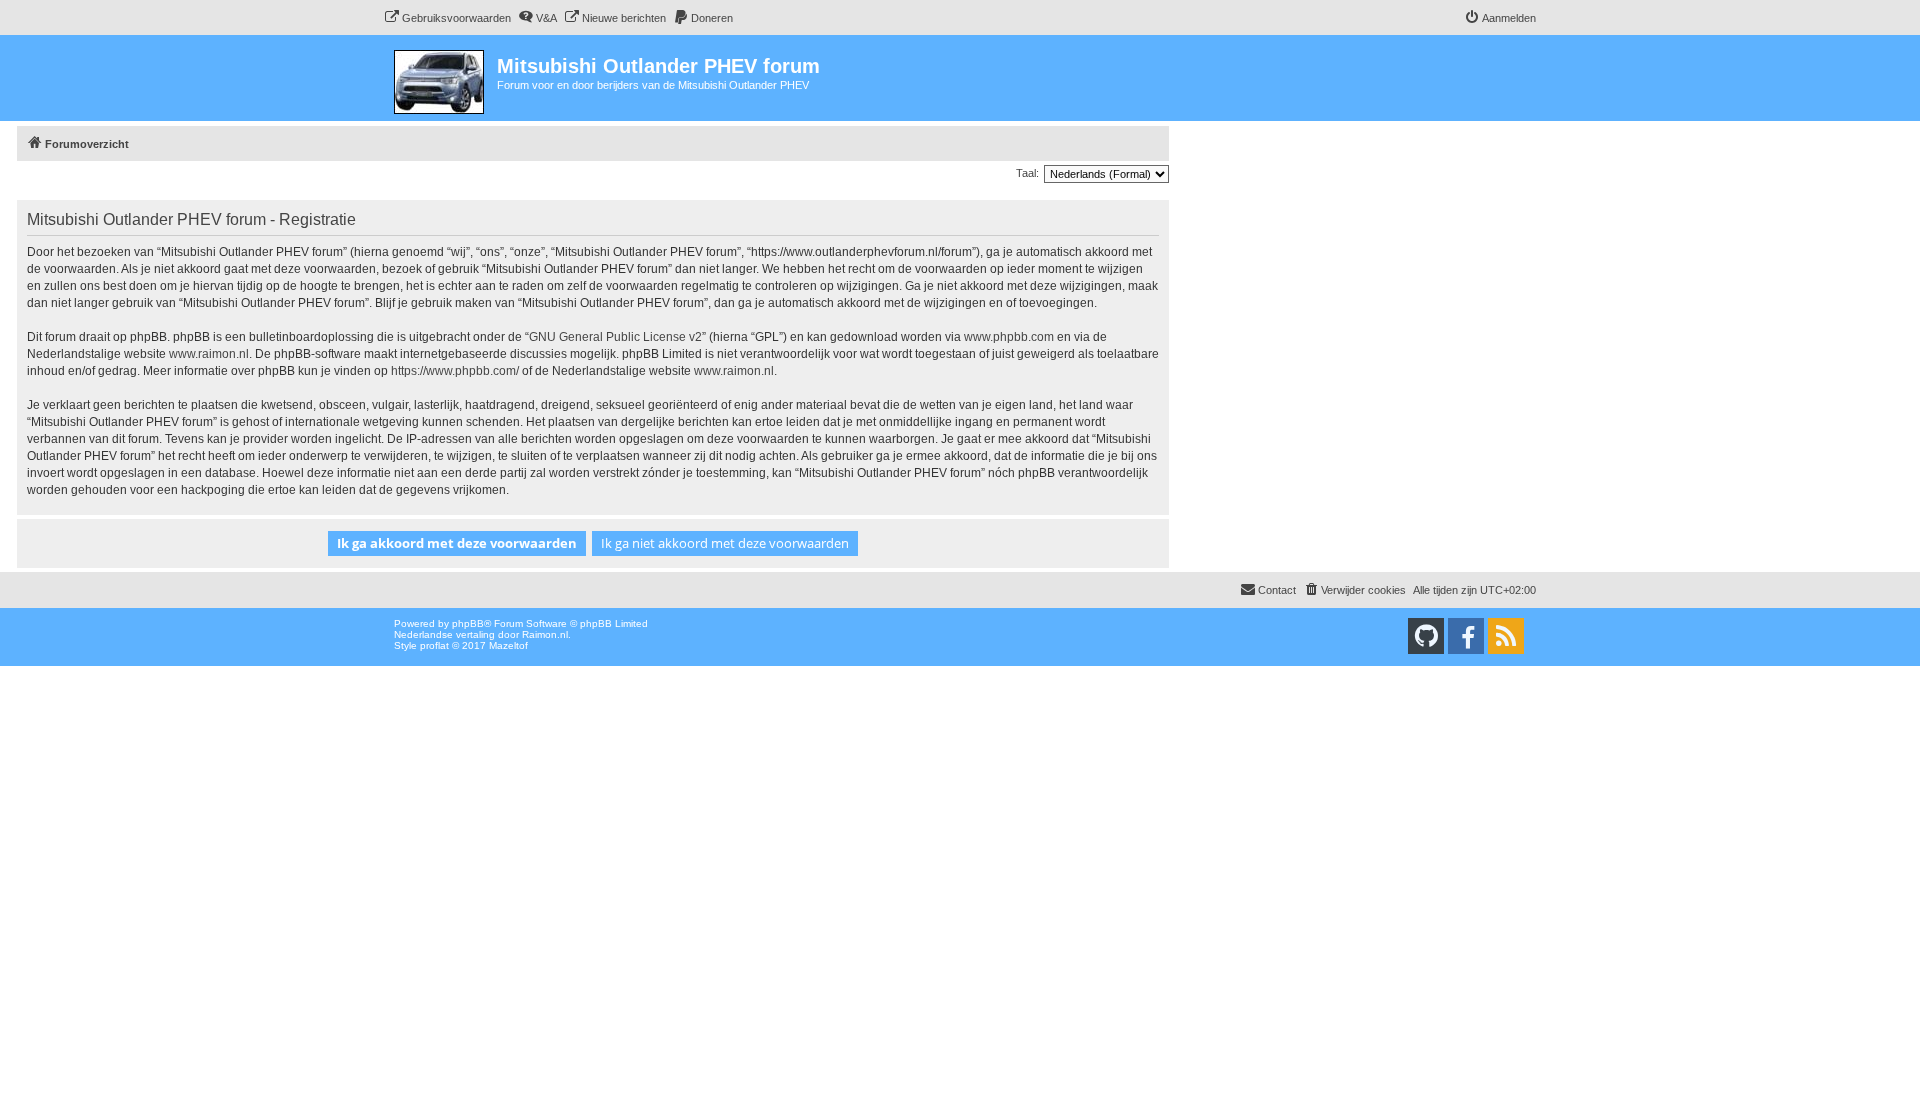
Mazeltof (508, 645)
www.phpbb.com (1009, 337)
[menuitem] (447, 18)
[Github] (1426, 636)
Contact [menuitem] (1277, 590)
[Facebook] (1466, 636)
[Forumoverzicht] (440, 78)
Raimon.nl (545, 634)
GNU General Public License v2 (615, 337)
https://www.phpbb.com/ (455, 371)
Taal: (1027, 173)
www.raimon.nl (209, 354)
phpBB (468, 623)
